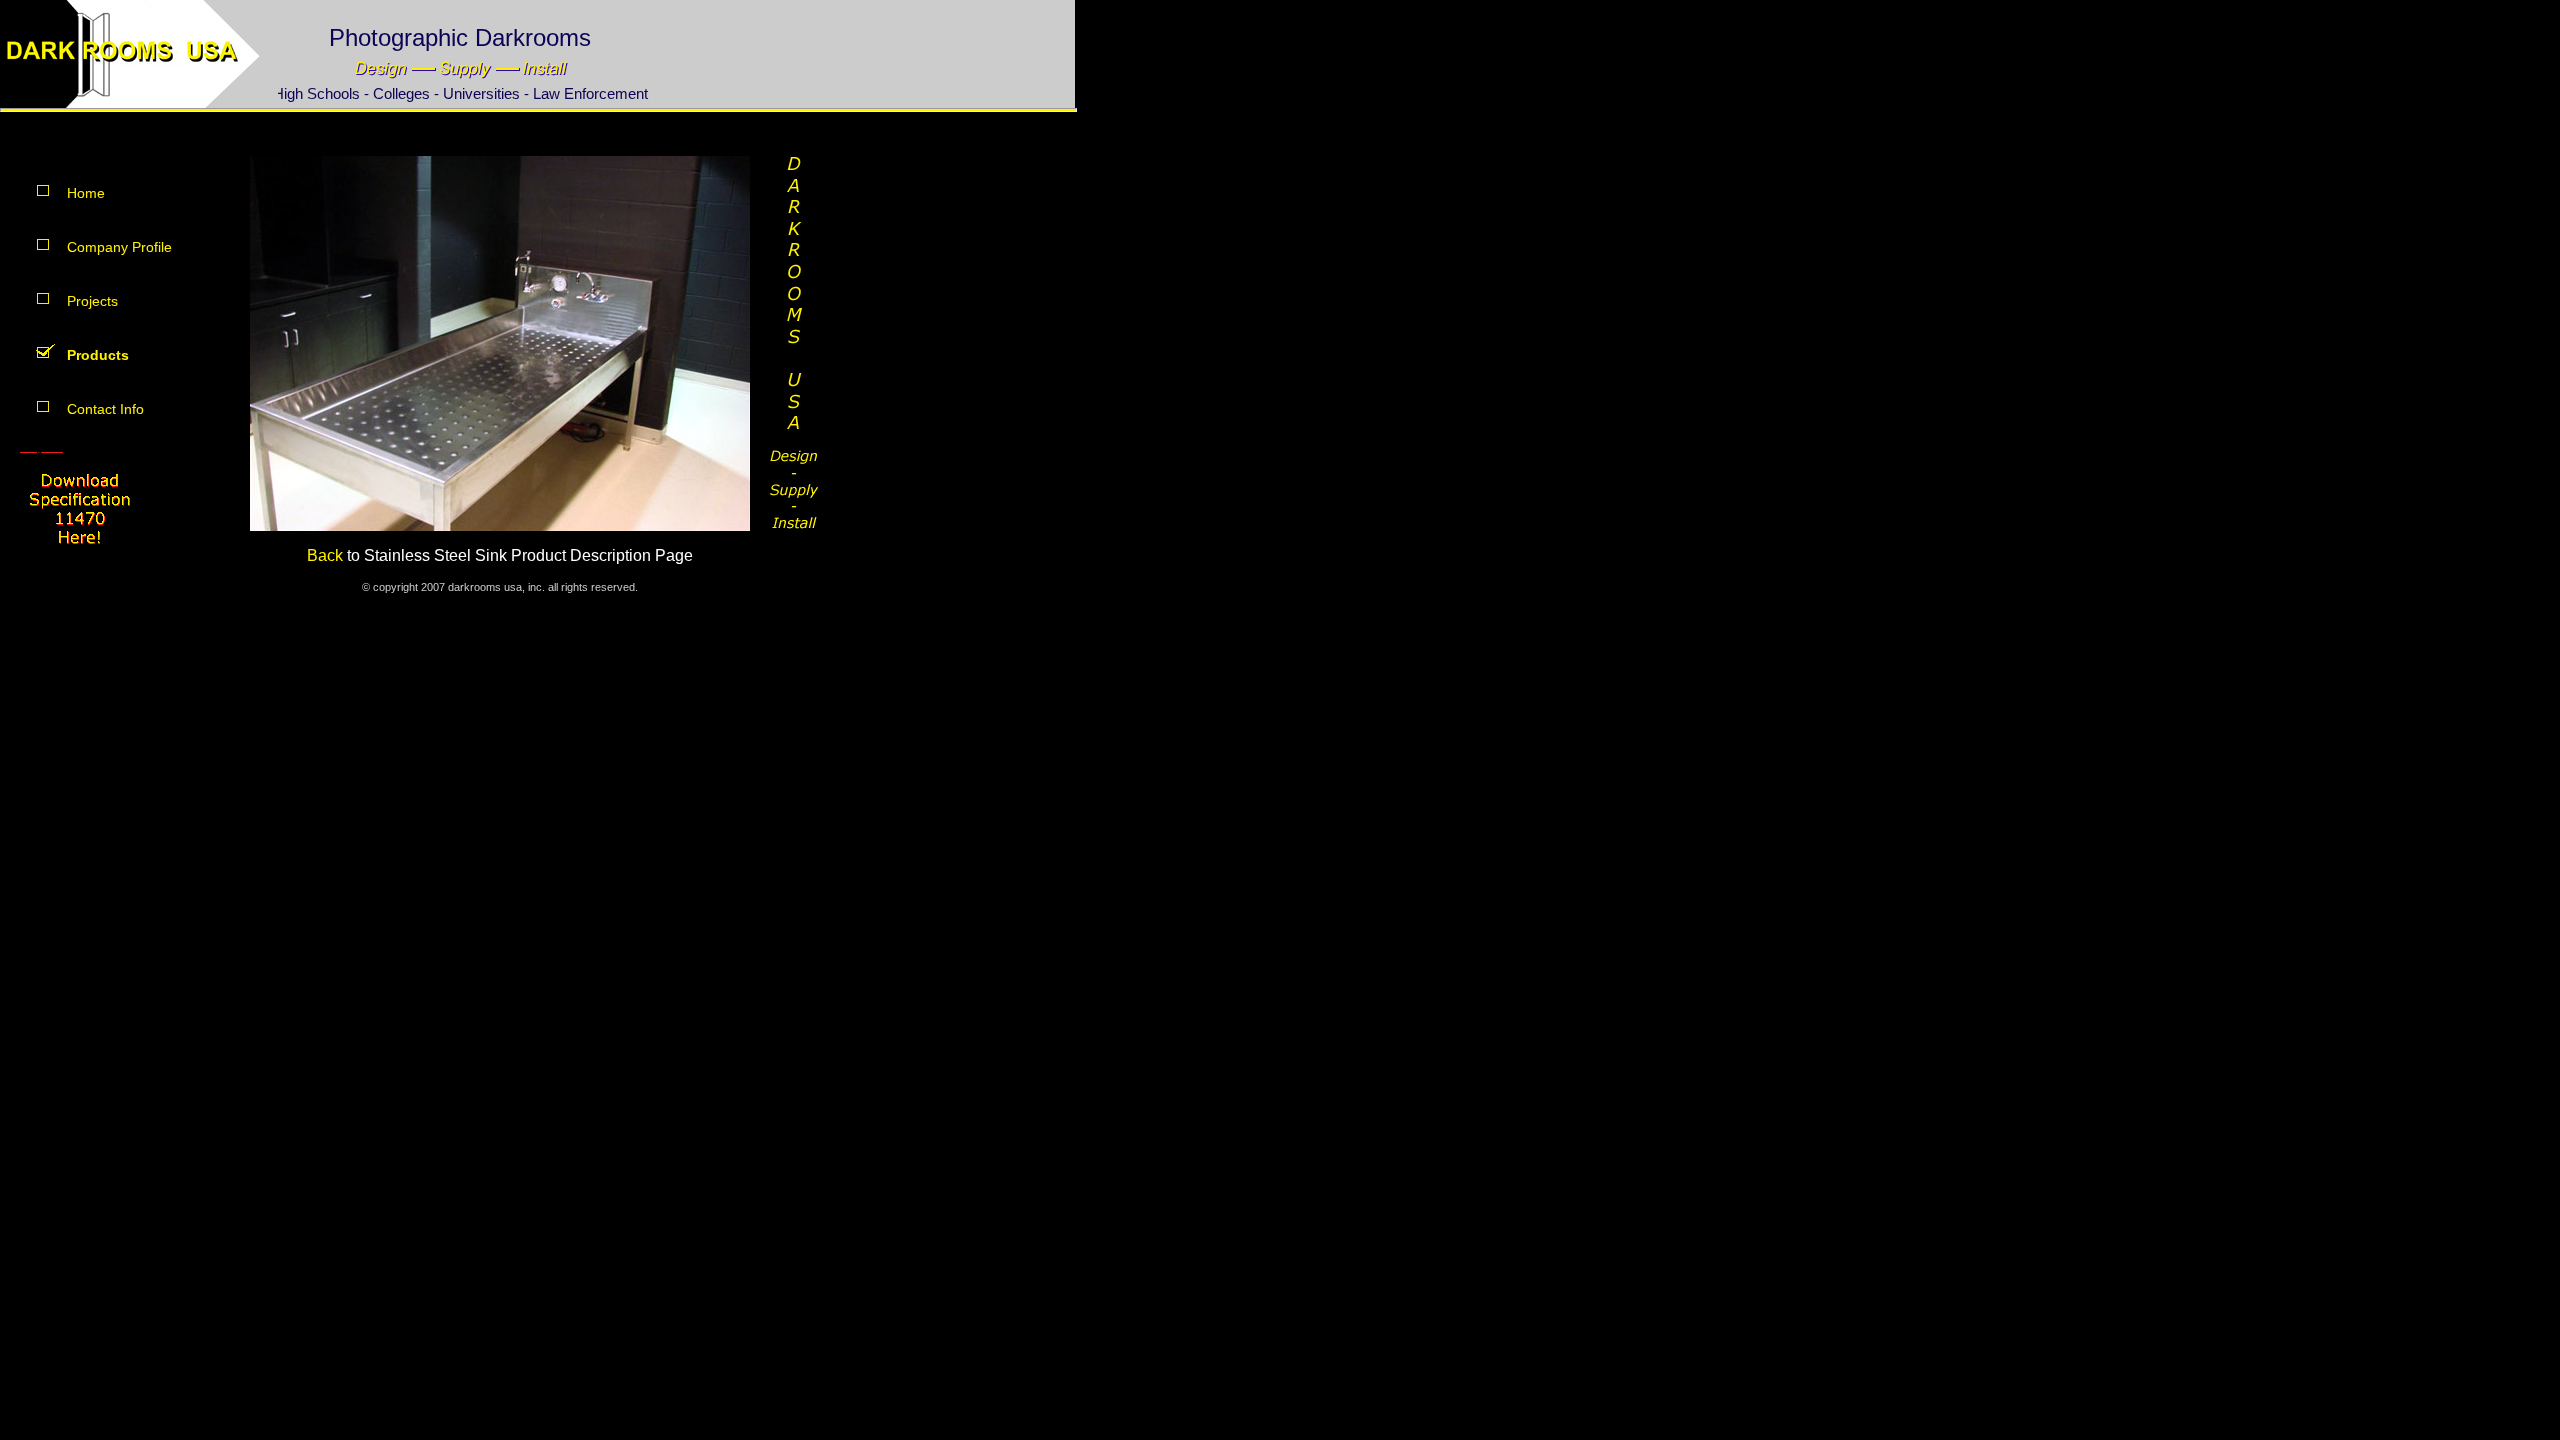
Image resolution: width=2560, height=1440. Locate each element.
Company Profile (119, 247)
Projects (92, 301)
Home (86, 193)
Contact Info (105, 409)
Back (327, 555)
